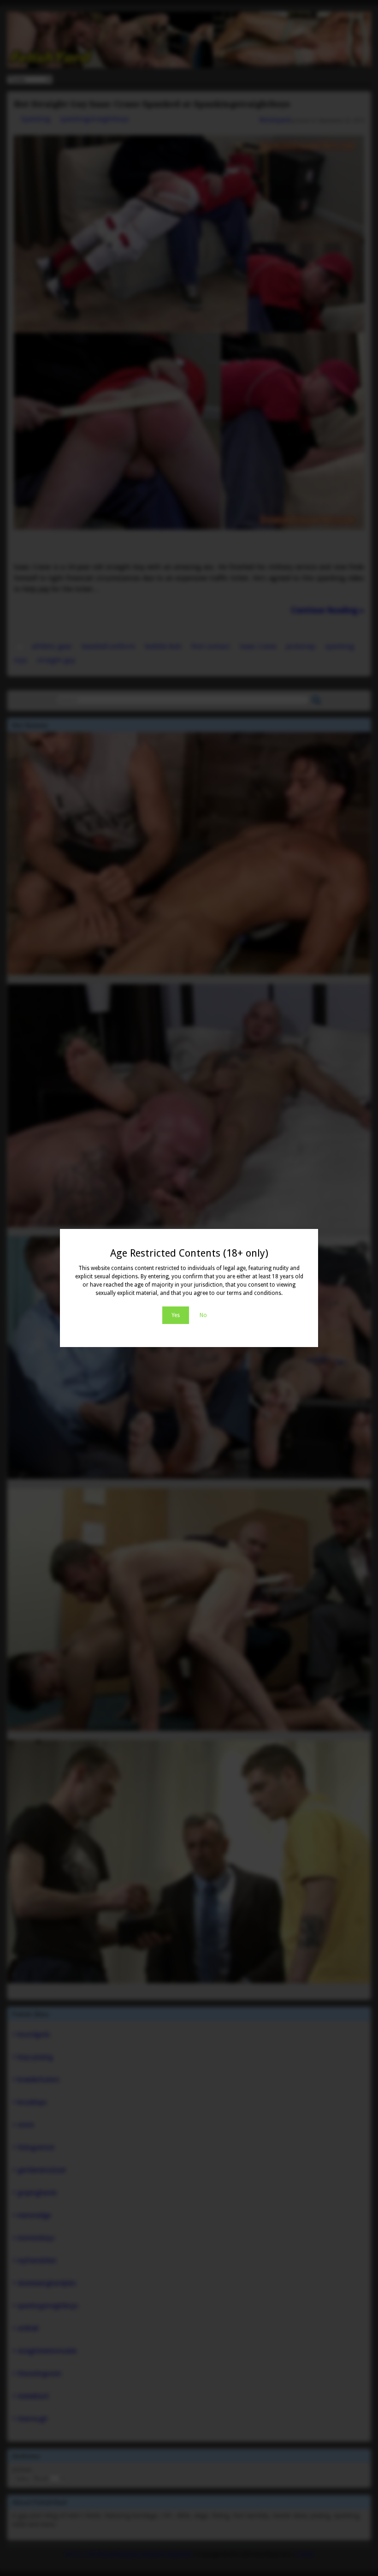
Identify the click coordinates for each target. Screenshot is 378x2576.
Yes (176, 1315)
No (203, 1315)
